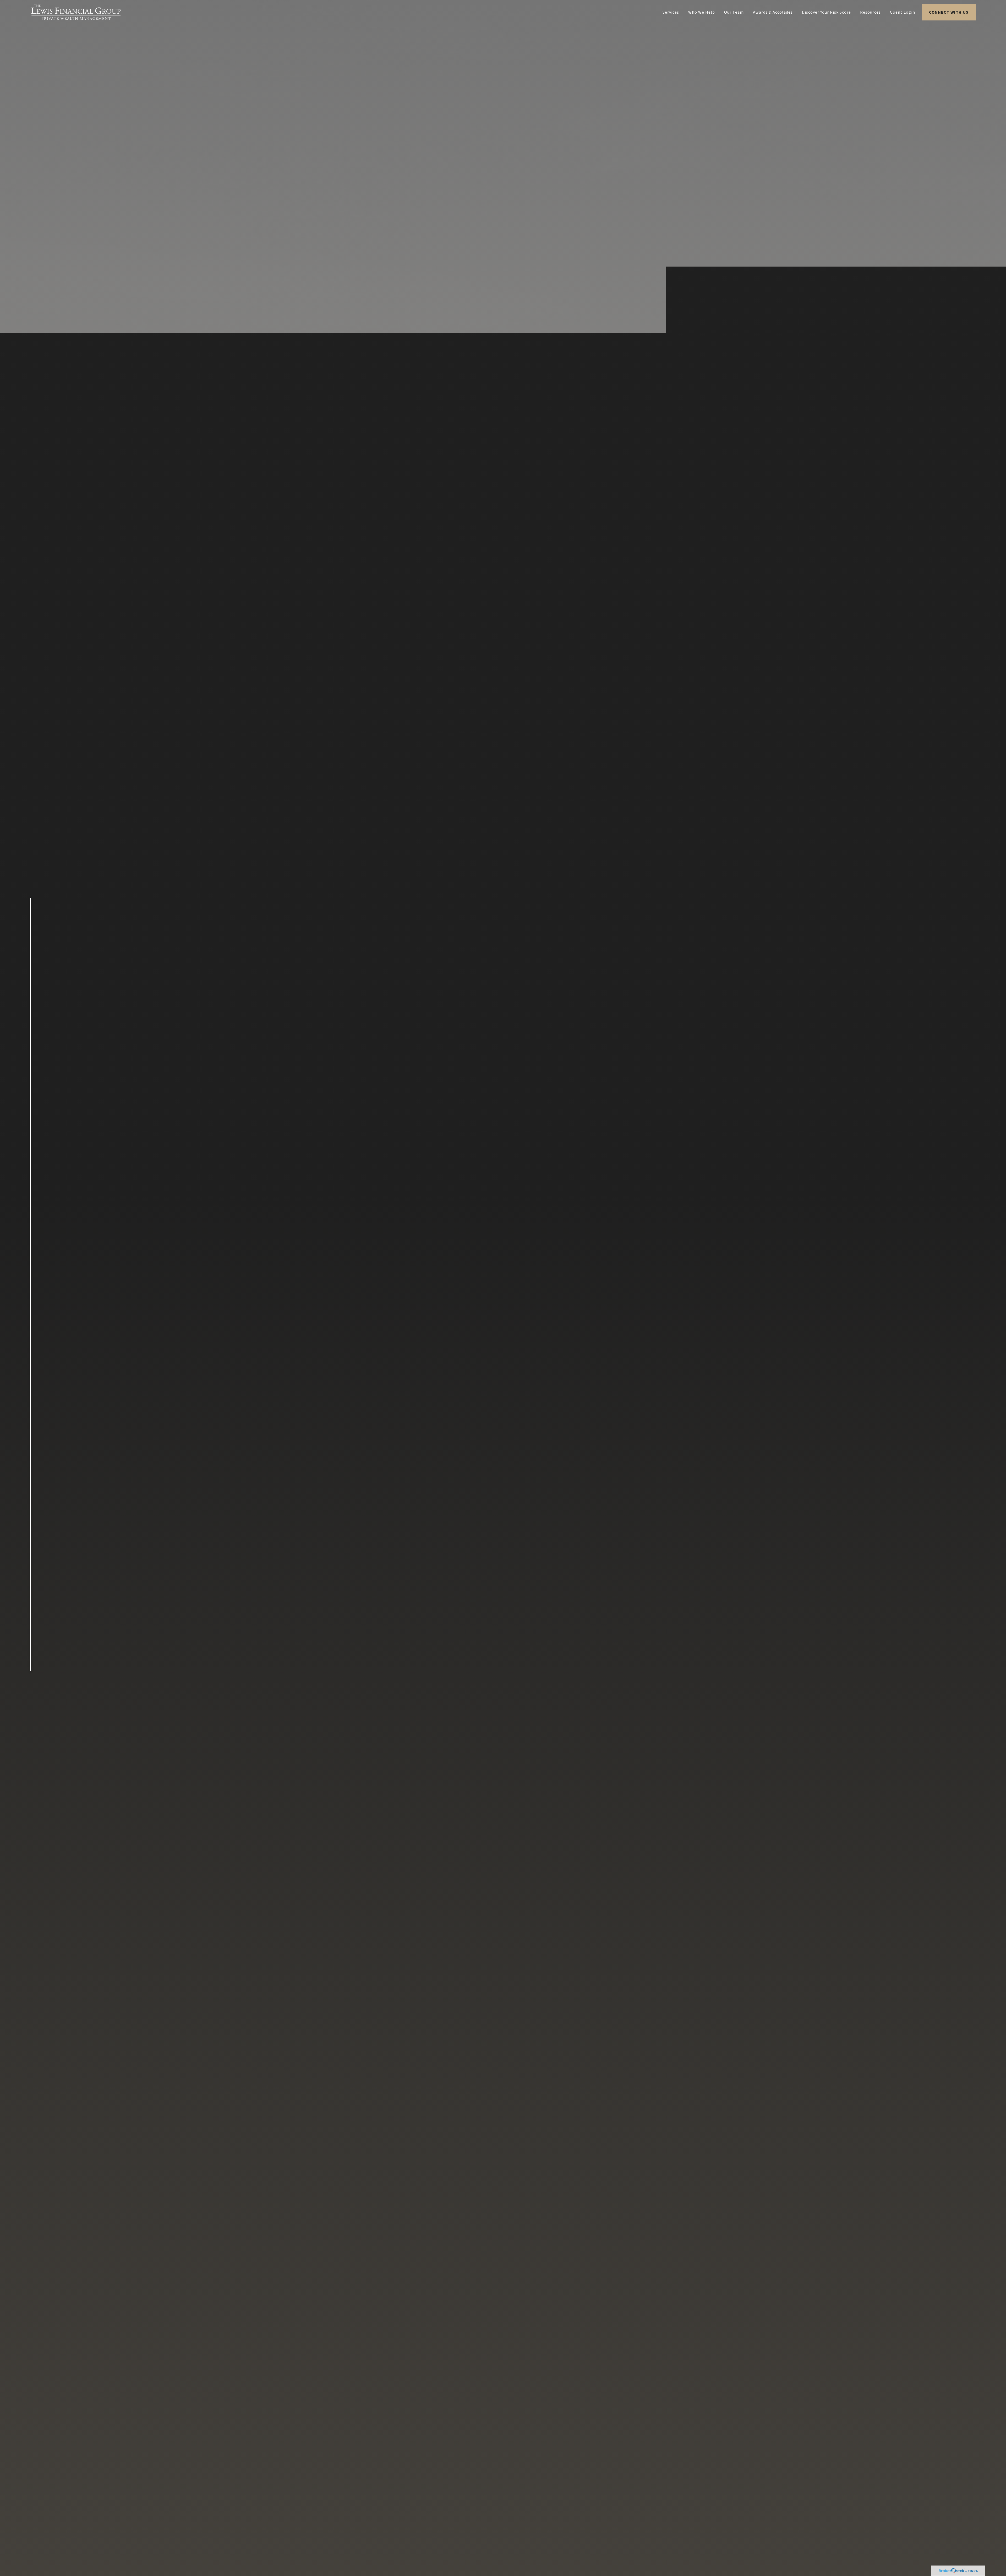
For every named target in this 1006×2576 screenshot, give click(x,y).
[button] (671, 12)
